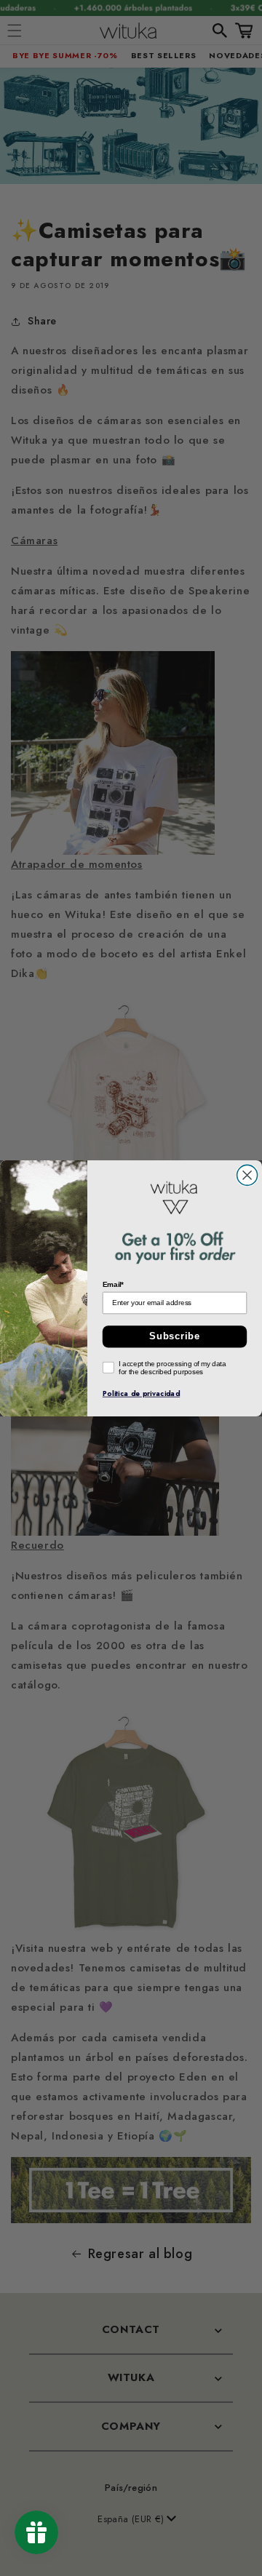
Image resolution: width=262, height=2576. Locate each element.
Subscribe (175, 1336)
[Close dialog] (247, 1175)
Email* (114, 1284)
